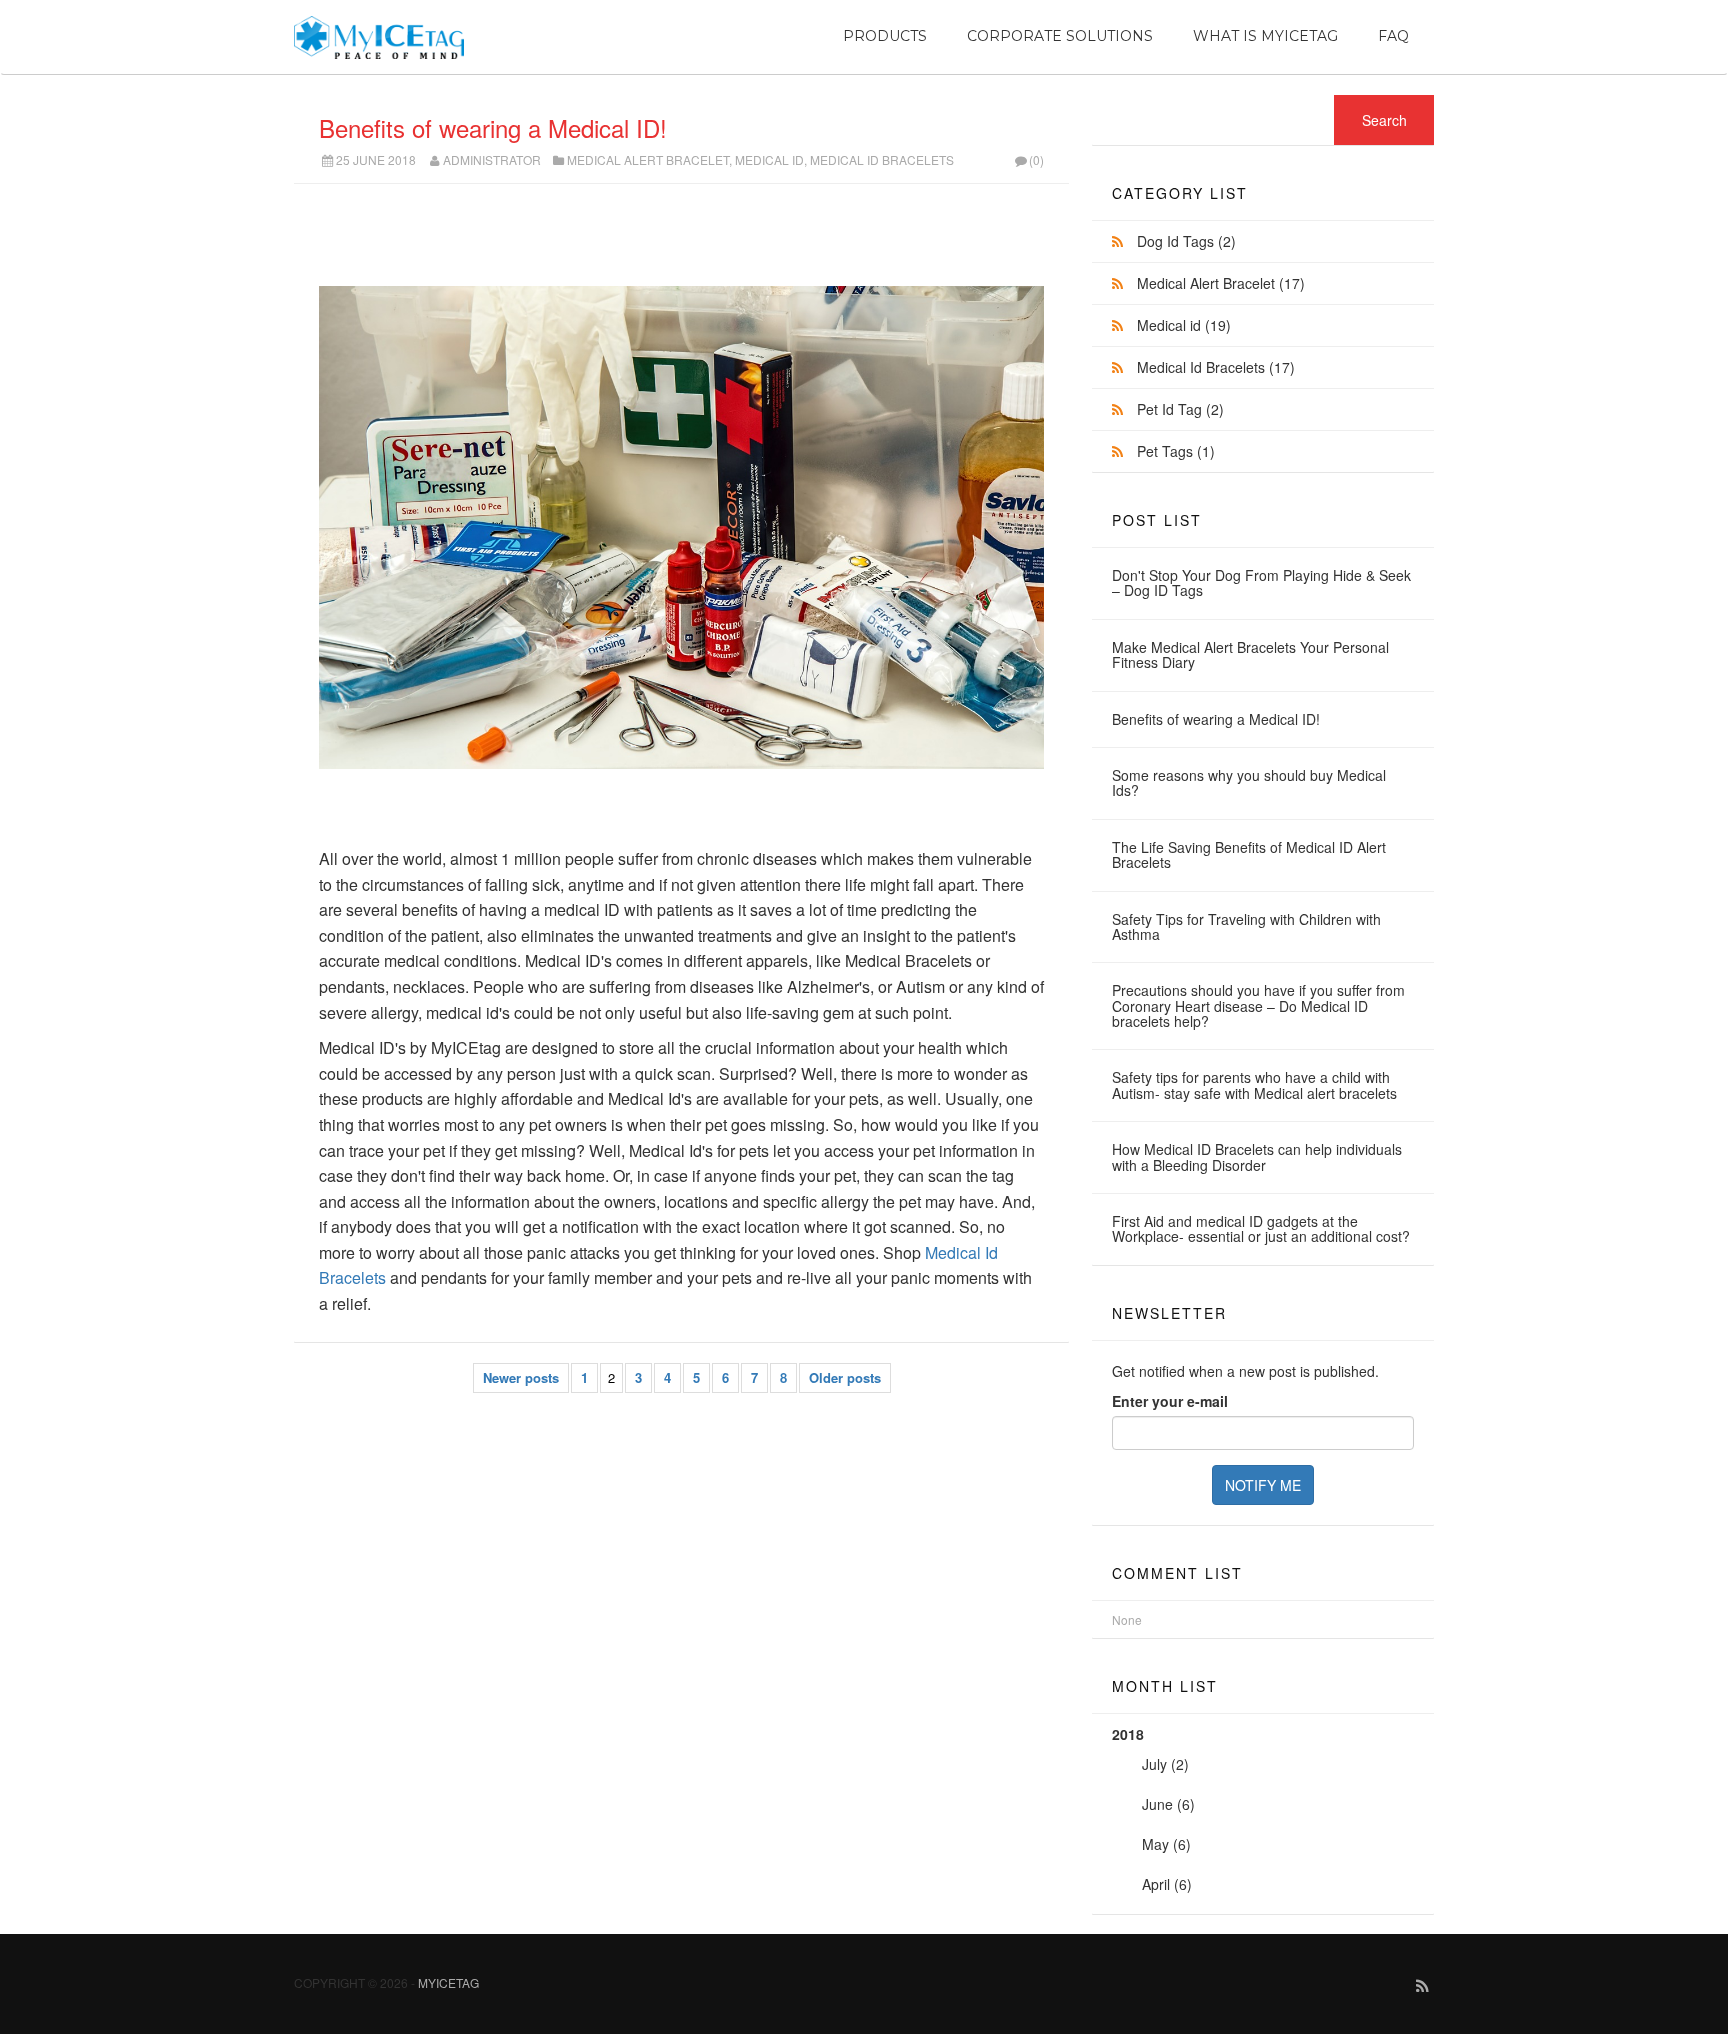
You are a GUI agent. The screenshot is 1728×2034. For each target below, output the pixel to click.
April (1156, 1884)
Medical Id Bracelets (882, 159)
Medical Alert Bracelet (648, 159)
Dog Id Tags (1186, 241)
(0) (1036, 159)
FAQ (1393, 36)
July (1154, 1764)
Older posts (845, 1377)
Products (885, 36)
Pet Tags (1176, 451)
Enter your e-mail (1170, 1401)
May (1155, 1844)
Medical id (769, 159)
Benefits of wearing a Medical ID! (493, 127)
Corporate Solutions (1060, 36)
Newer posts (521, 1377)
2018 (1153, 1809)
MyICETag (448, 1982)
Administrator (492, 159)
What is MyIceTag (1265, 36)
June (1157, 1804)
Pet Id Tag (1180, 409)
